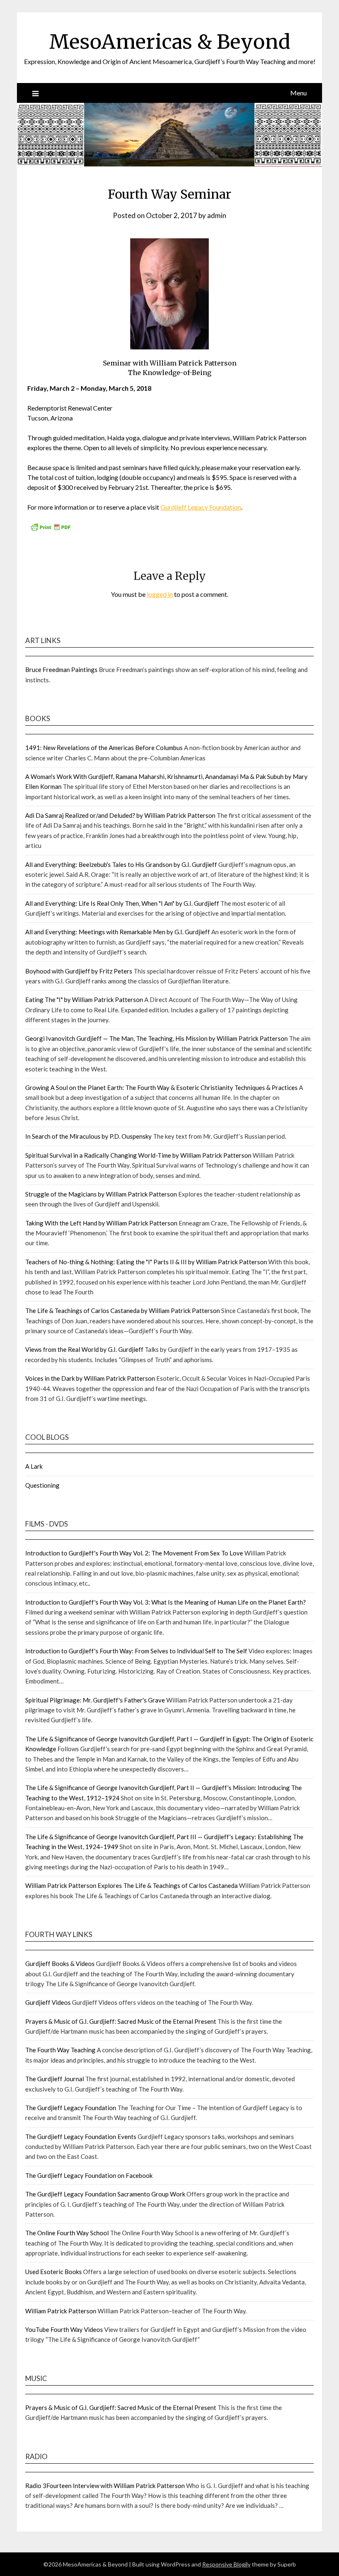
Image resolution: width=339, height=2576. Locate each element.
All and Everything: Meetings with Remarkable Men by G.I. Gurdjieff (118, 932)
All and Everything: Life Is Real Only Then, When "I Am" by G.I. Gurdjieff (122, 903)
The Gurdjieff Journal (55, 2079)
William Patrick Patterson (61, 2311)
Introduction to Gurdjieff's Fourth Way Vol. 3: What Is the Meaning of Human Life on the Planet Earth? (166, 1602)
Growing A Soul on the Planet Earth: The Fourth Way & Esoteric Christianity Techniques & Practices (161, 1087)
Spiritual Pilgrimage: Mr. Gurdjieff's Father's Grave (95, 1700)
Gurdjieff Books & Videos (60, 1963)
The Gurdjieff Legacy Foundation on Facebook (89, 2175)
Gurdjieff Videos (48, 2002)
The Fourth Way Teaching (60, 2050)
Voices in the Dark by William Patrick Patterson (90, 1378)
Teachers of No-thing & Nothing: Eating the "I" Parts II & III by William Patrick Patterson (146, 1262)
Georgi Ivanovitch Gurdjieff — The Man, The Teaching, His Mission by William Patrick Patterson (156, 1038)
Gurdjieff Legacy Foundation (201, 507)
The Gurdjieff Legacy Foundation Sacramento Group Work (105, 2194)
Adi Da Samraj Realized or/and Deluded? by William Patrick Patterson (120, 815)
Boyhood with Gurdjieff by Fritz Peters (79, 971)
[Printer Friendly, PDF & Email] (50, 529)
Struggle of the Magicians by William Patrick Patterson (101, 1194)
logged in (160, 594)
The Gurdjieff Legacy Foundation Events (81, 2137)
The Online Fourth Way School (67, 2233)
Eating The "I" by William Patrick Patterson (84, 1000)
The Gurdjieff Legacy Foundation (71, 2108)
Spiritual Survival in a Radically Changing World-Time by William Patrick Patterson (138, 1155)
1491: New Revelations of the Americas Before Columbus (104, 748)
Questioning (42, 1485)
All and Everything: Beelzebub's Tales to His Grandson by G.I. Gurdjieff (121, 864)
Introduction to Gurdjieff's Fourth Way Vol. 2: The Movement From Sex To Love (134, 1553)
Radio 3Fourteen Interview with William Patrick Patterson (105, 2486)
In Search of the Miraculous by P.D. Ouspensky (88, 1136)
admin (217, 215)
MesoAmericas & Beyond (170, 42)
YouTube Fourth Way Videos (64, 2329)
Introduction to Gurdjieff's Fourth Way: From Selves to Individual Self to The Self (136, 1651)
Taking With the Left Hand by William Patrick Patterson (101, 1223)
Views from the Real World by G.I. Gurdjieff (84, 1349)
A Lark (34, 1466)
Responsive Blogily (226, 2564)
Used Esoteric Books (54, 2272)
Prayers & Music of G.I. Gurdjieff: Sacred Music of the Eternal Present (121, 2021)
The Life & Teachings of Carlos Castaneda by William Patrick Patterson (123, 1311)
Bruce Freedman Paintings (61, 670)
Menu (298, 93)
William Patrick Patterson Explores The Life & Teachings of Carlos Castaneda (131, 1885)
